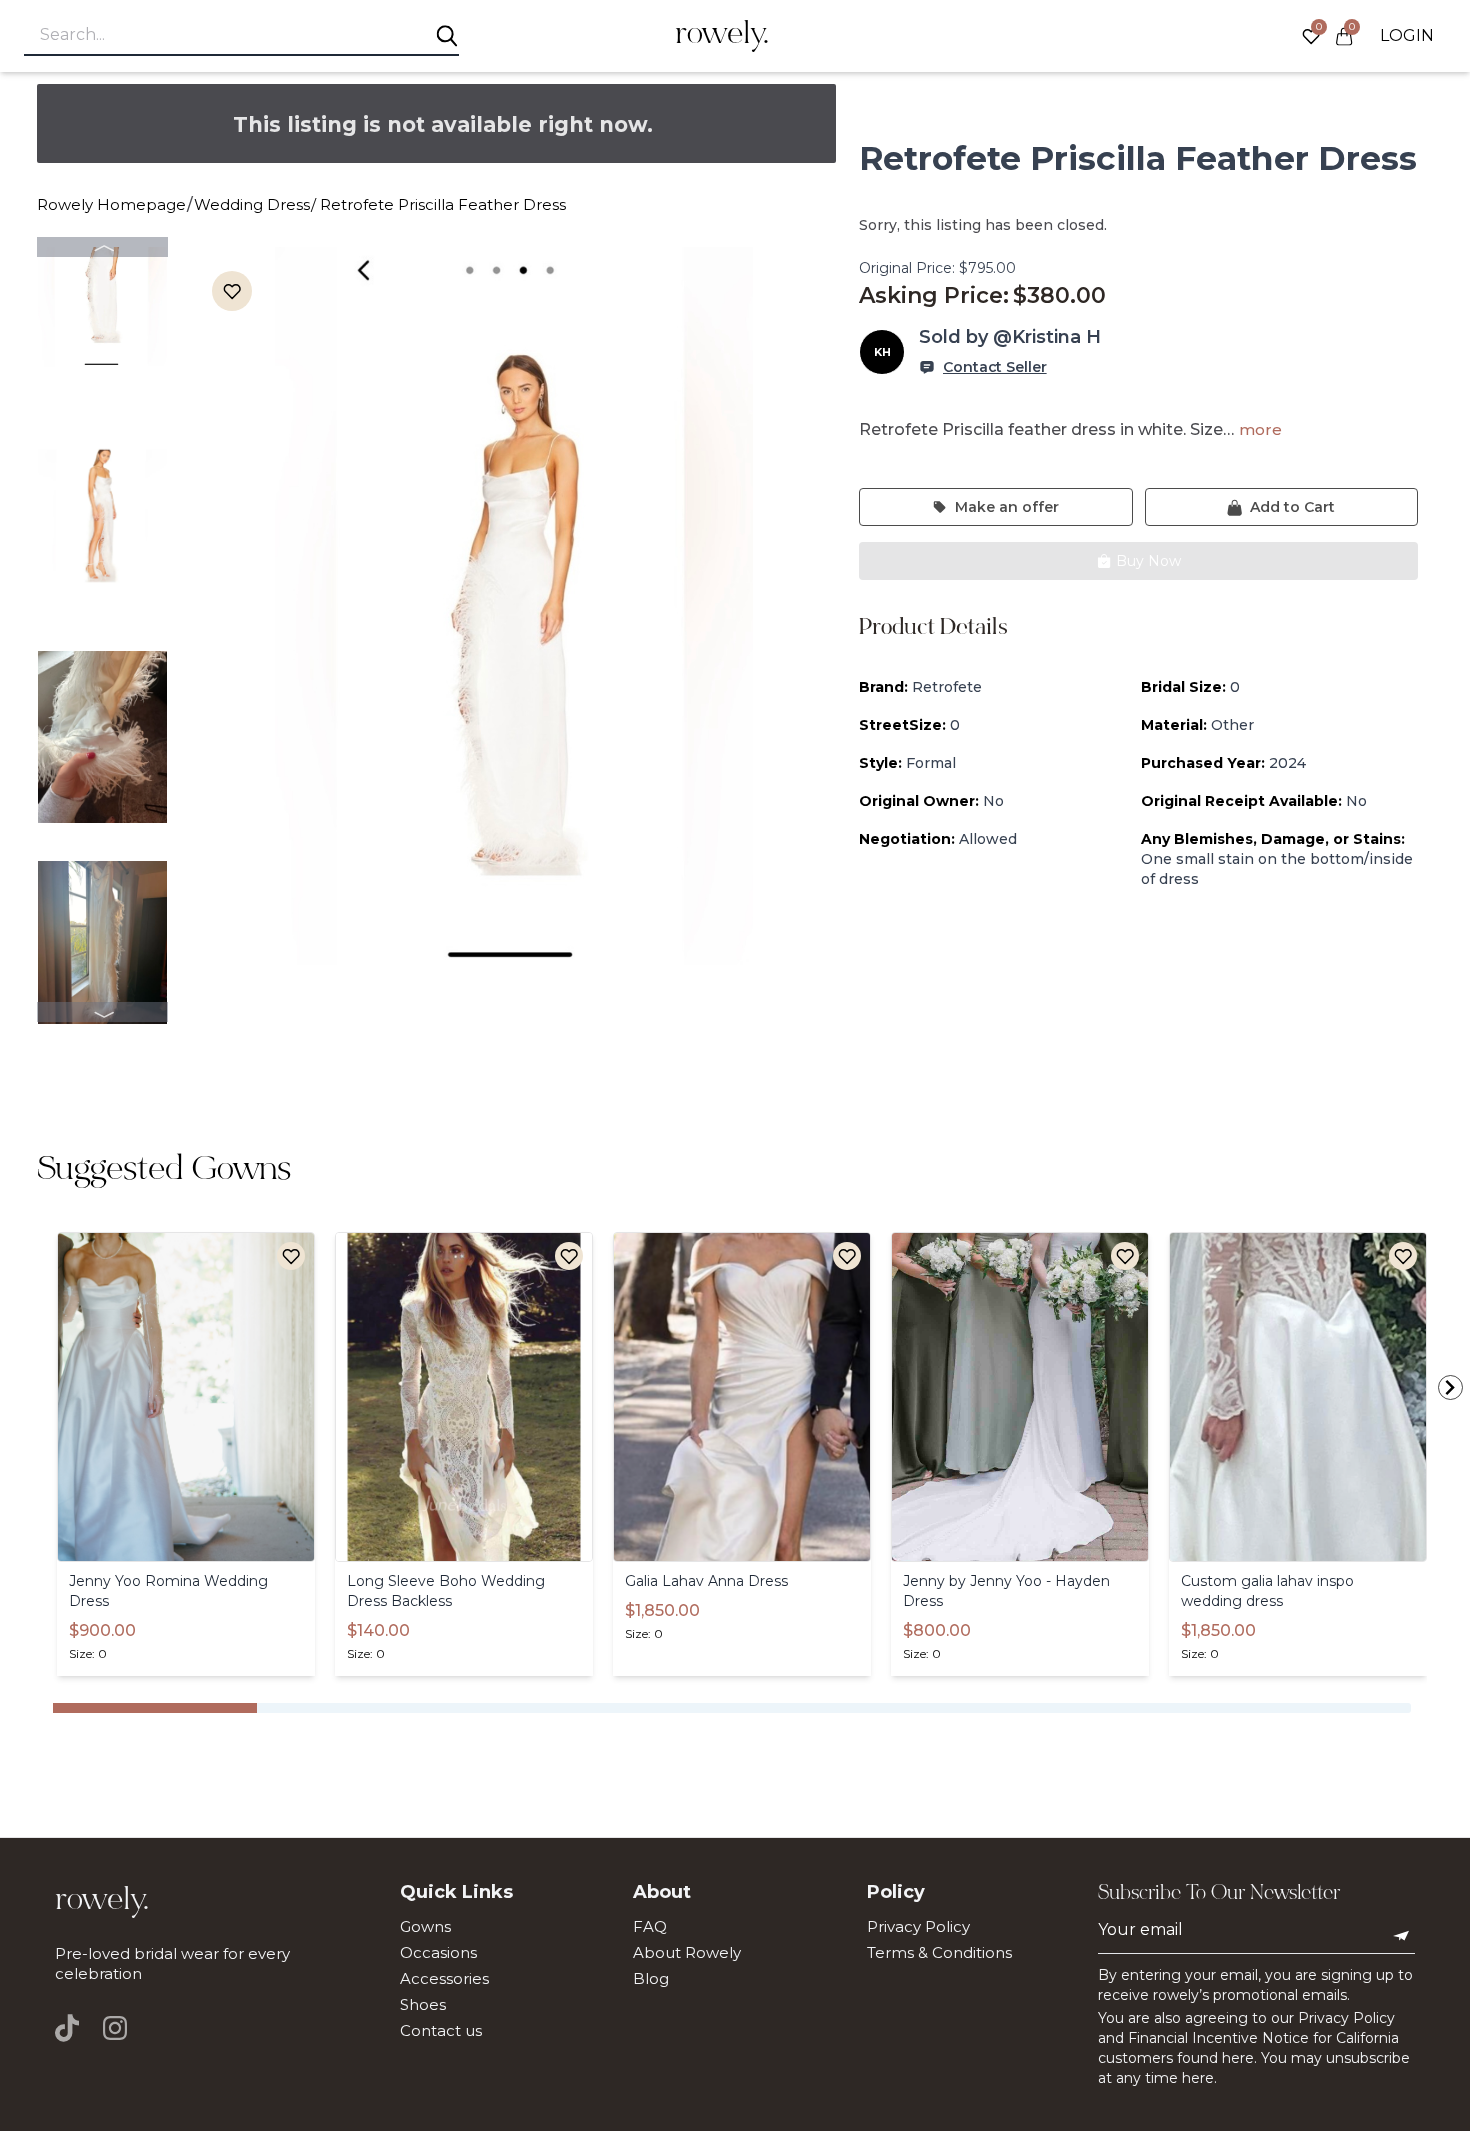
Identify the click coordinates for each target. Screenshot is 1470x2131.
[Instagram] (115, 2028)
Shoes (423, 2004)
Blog (651, 1978)
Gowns (425, 1926)
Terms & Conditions (939, 1952)
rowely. (722, 36)
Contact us (441, 2030)
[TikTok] (73, 2028)
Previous (102, 247)
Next (102, 1012)
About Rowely (687, 1952)
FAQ (650, 1926)
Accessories (444, 1978)
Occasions (438, 1952)
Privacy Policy (918, 1926)
